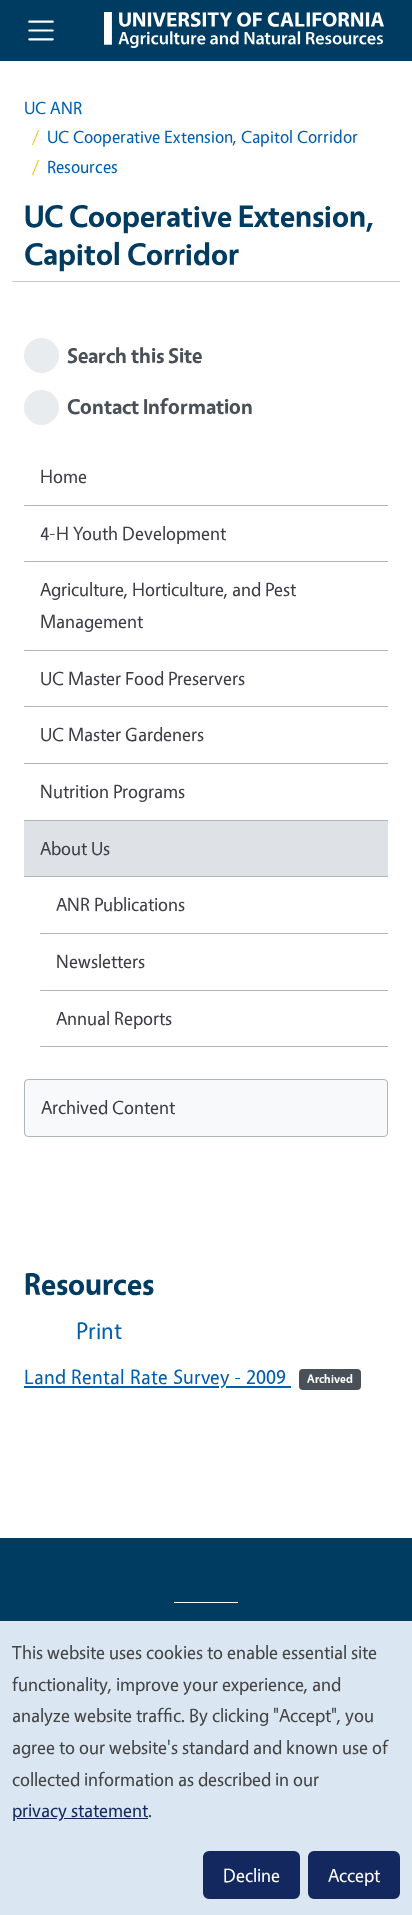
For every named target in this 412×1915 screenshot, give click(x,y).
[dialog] (206, 1767)
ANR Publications (120, 904)
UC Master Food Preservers (142, 678)
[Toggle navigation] (41, 30)
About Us (75, 848)
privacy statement (80, 1810)
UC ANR (53, 107)
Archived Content (108, 1107)
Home (63, 476)
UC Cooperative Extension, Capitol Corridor (202, 136)
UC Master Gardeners (122, 734)
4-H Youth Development (133, 533)
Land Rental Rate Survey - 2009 (188, 1376)
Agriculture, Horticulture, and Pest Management (168, 605)
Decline (251, 1875)
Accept (354, 1875)
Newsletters (100, 961)
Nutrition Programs (112, 791)
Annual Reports (114, 1018)
